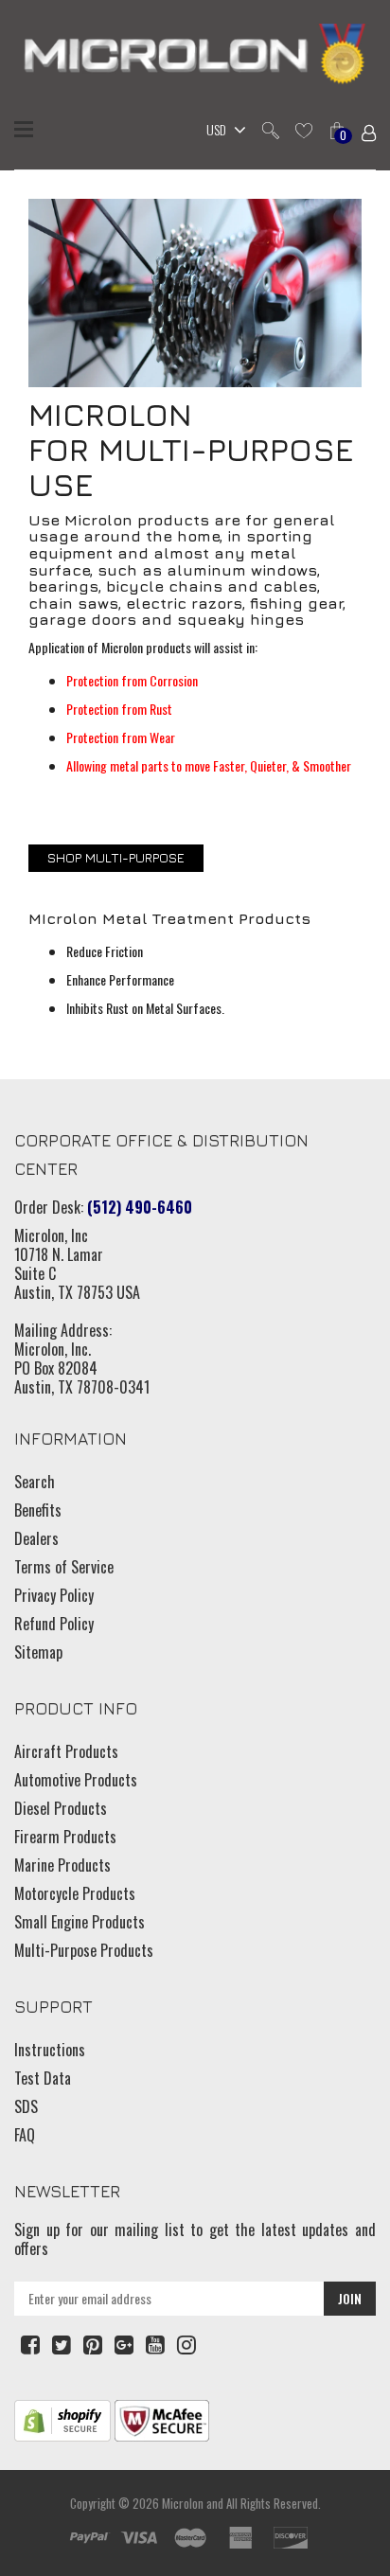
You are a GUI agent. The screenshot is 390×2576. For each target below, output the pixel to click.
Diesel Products (61, 1808)
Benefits (38, 1510)
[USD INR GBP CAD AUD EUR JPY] (222, 132)
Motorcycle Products (75, 1893)
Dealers (36, 1538)
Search (35, 1482)
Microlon (183, 2503)
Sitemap (38, 1652)
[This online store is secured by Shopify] (62, 2418)
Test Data (43, 2078)
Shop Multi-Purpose (116, 857)
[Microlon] (195, 56)
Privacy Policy (54, 1595)
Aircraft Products (66, 1751)
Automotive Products (76, 1780)
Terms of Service (64, 1567)
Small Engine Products (80, 1922)
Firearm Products (65, 1837)
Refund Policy (54, 1624)
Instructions (50, 2050)
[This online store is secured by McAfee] (162, 2418)
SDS (26, 2106)
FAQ (25, 2135)
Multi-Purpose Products (84, 1950)
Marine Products (62, 1865)
